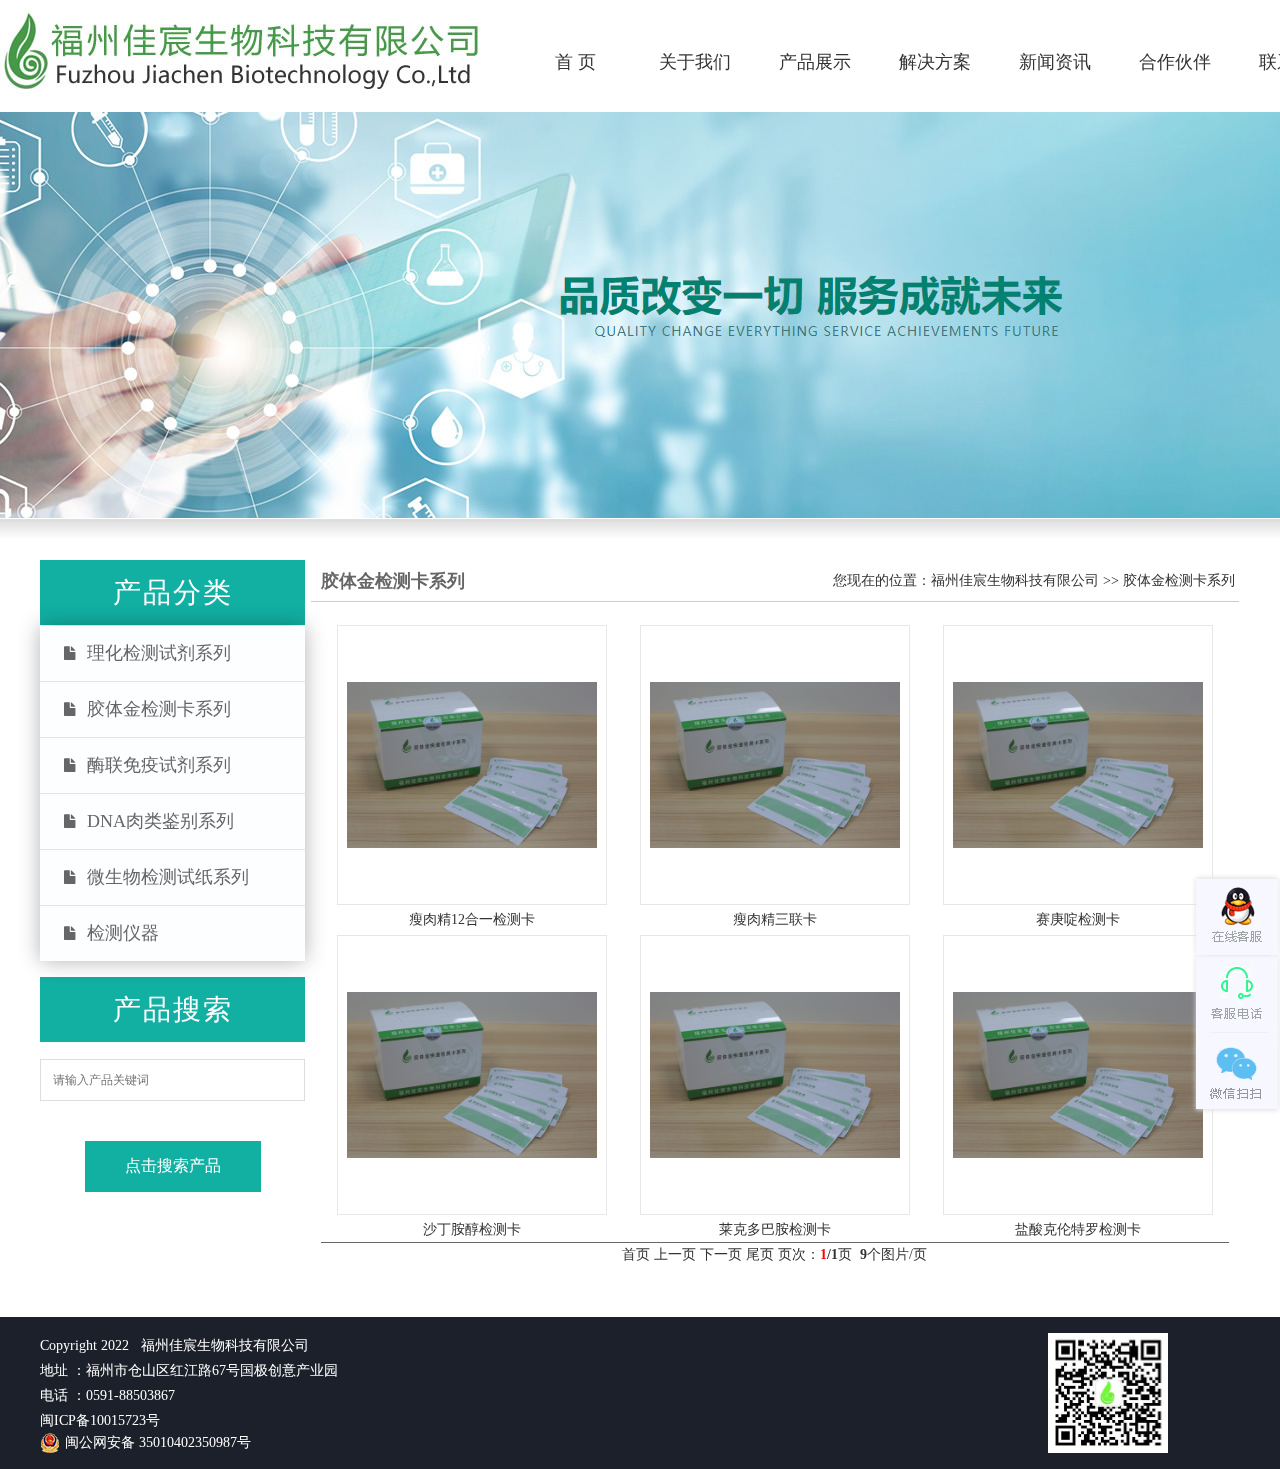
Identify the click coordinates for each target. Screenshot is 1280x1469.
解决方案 (935, 62)
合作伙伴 (1175, 62)
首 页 (575, 62)
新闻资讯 (1055, 62)
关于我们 (695, 62)
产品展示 (815, 62)
